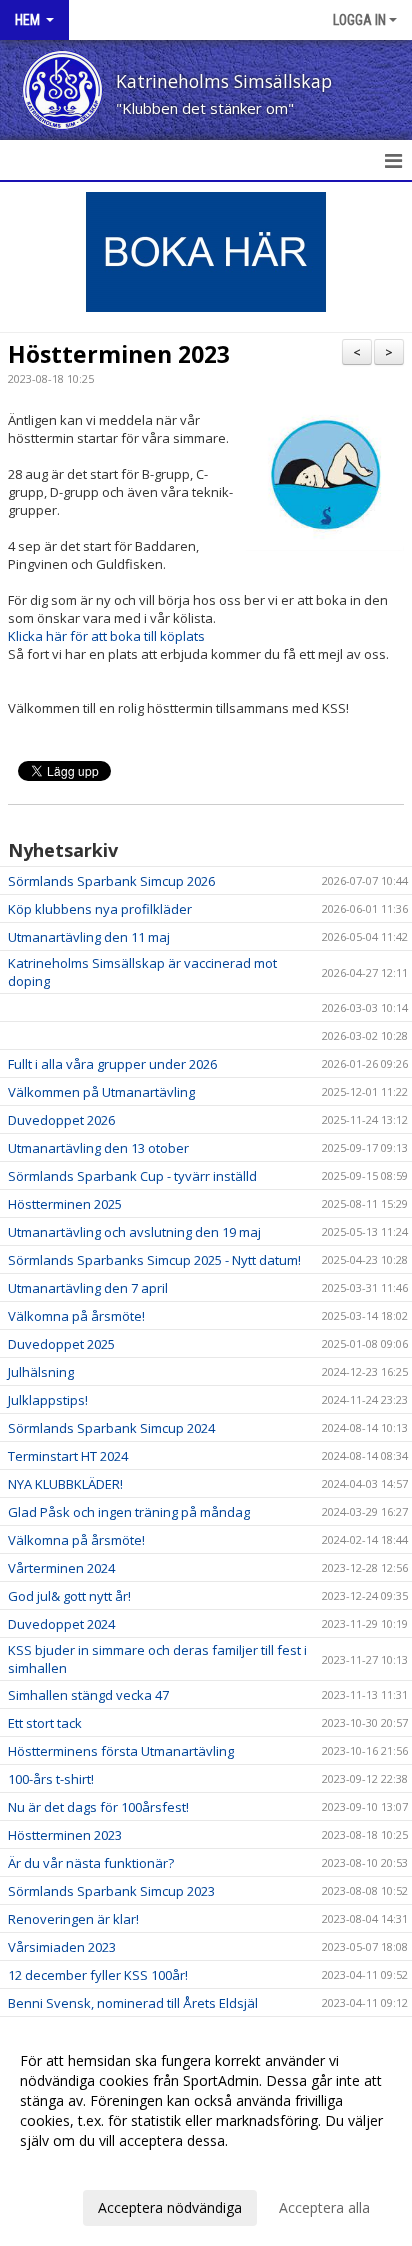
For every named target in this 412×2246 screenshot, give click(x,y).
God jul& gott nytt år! (69, 1596)
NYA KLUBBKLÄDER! (65, 1484)
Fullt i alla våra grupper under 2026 (112, 1064)
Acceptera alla (324, 2207)
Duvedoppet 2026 (61, 1120)
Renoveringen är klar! (73, 1919)
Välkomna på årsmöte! (76, 1316)
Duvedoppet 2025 (61, 1344)
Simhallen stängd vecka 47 (88, 1695)
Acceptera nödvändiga (170, 2207)
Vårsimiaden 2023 (62, 1947)
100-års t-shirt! (51, 1779)
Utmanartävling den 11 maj (89, 937)
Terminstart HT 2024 (68, 1456)
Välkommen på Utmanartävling (101, 1092)
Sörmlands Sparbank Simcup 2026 (111, 881)
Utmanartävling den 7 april (88, 1288)
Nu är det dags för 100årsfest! (98, 1807)
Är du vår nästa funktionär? (91, 1863)
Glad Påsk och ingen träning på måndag (129, 1512)
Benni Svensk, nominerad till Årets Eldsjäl (133, 2003)
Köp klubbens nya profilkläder (100, 909)
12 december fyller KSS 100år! (98, 1975)
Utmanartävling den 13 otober (98, 1148)
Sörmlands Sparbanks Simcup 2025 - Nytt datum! (154, 1260)
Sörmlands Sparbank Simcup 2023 (111, 1891)
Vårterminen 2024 (61, 1568)
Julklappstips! (48, 1400)
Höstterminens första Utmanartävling (121, 1751)
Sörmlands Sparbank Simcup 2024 (111, 1428)
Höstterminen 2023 (119, 354)
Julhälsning (41, 1372)
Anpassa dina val (74, 2167)
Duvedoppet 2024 (61, 1624)
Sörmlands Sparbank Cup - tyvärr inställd (132, 1176)
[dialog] (206, 2133)
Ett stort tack (45, 1723)
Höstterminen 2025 (65, 1204)
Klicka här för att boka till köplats (106, 636)
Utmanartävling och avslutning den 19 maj (134, 1232)
